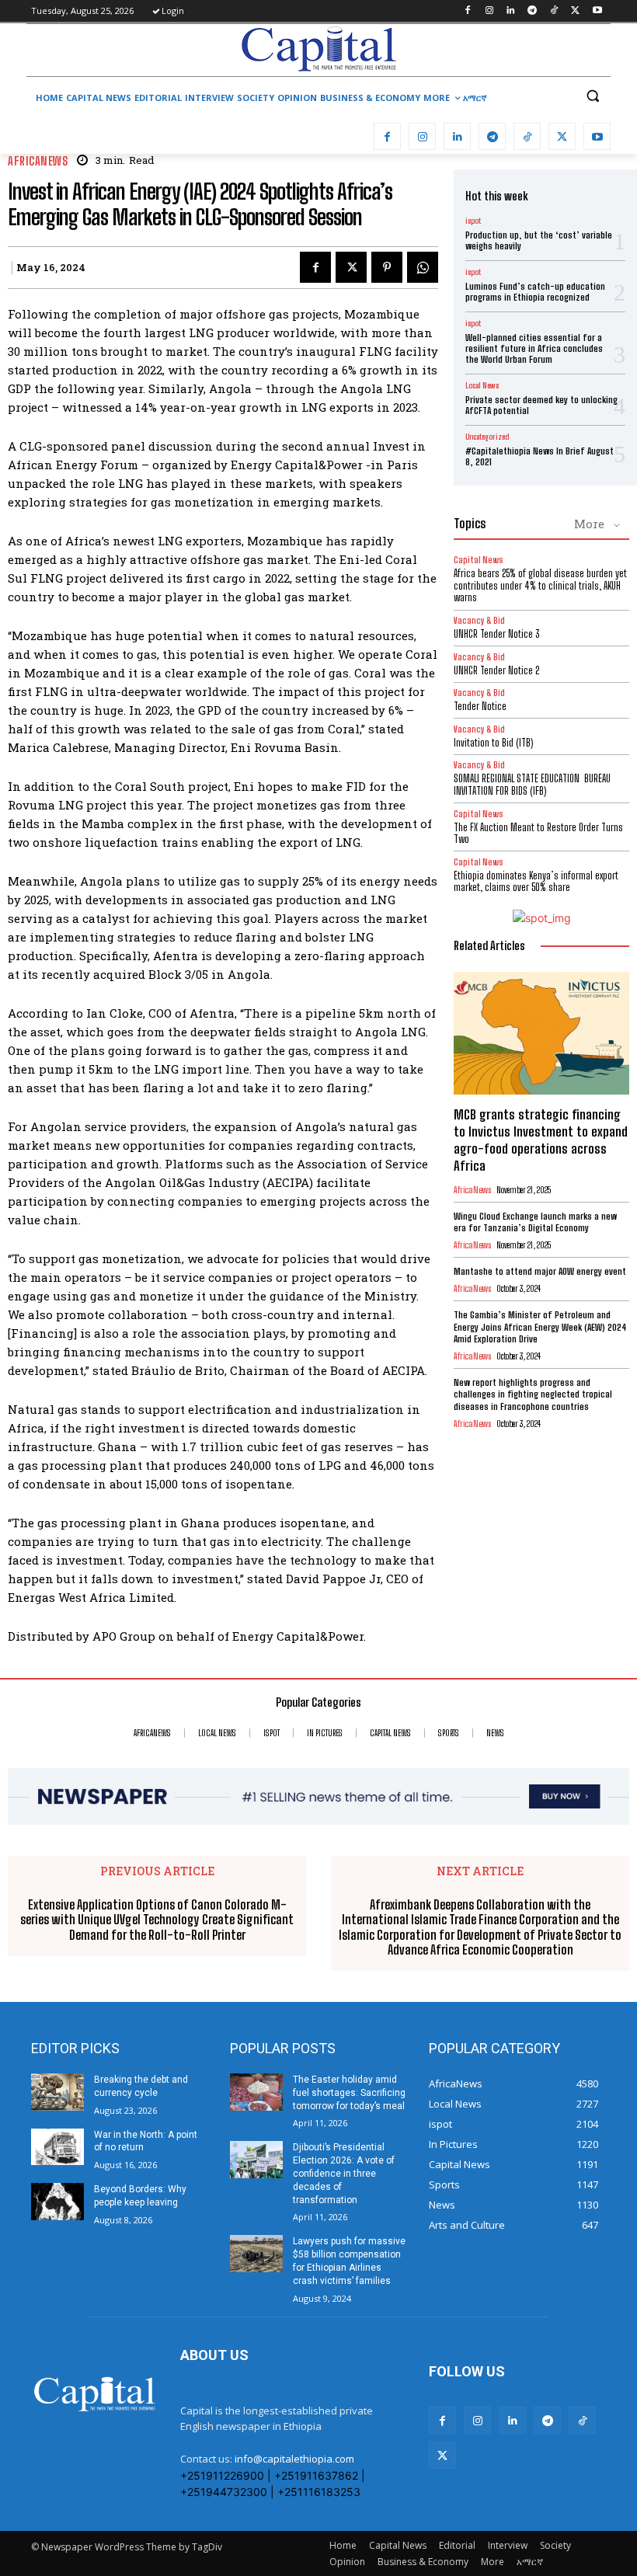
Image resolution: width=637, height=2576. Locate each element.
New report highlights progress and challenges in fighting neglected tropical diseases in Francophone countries (533, 1394)
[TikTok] (554, 11)
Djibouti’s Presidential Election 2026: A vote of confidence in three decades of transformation (344, 2173)
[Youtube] (597, 11)
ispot (473, 221)
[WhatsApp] (423, 267)
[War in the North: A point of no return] (57, 2147)
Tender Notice (480, 706)
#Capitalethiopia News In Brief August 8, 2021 (540, 456)
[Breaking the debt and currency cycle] (57, 2092)
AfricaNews (38, 161)
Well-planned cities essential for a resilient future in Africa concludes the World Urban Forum (534, 349)
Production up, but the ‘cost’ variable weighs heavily (539, 240)
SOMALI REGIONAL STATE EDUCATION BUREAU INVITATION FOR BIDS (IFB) (532, 785)
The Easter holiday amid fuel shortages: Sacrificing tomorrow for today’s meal (349, 2093)
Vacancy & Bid (479, 620)
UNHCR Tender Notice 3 (496, 634)
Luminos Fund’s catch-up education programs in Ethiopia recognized (535, 292)
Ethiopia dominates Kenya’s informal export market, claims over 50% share (536, 882)
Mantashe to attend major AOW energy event (540, 1271)
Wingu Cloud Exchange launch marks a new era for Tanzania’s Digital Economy (535, 1222)
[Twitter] (575, 11)
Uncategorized (487, 437)
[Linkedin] (511, 11)
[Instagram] (489, 11)
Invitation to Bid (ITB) (493, 743)
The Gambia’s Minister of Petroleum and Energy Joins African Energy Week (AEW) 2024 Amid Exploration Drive (540, 1327)
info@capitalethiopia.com (294, 2459)
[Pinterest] (387, 267)
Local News (482, 385)
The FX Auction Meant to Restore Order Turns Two (538, 834)
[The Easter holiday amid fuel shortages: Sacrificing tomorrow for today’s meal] (256, 2092)
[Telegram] (533, 11)
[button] (592, 96)
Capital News (479, 560)
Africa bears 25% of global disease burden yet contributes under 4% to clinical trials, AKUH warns (540, 585)
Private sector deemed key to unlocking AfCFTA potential (541, 405)
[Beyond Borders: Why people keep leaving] (57, 2202)
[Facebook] (467, 11)
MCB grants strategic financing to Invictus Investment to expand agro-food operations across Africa (541, 1140)
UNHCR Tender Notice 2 (496, 670)
